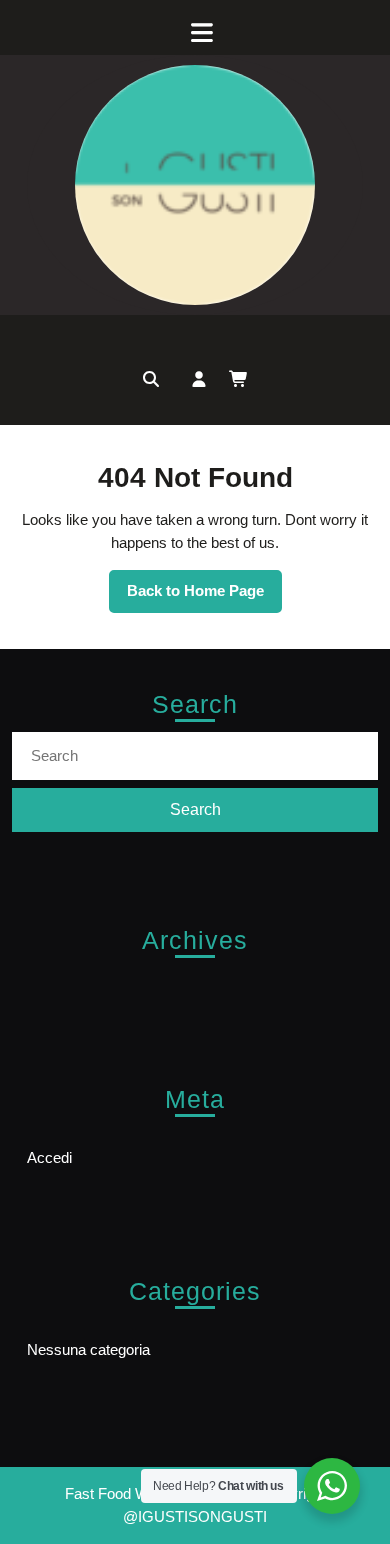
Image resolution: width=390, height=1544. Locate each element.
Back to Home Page (204, 597)
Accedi (49, 1157)
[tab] (194, 32)
